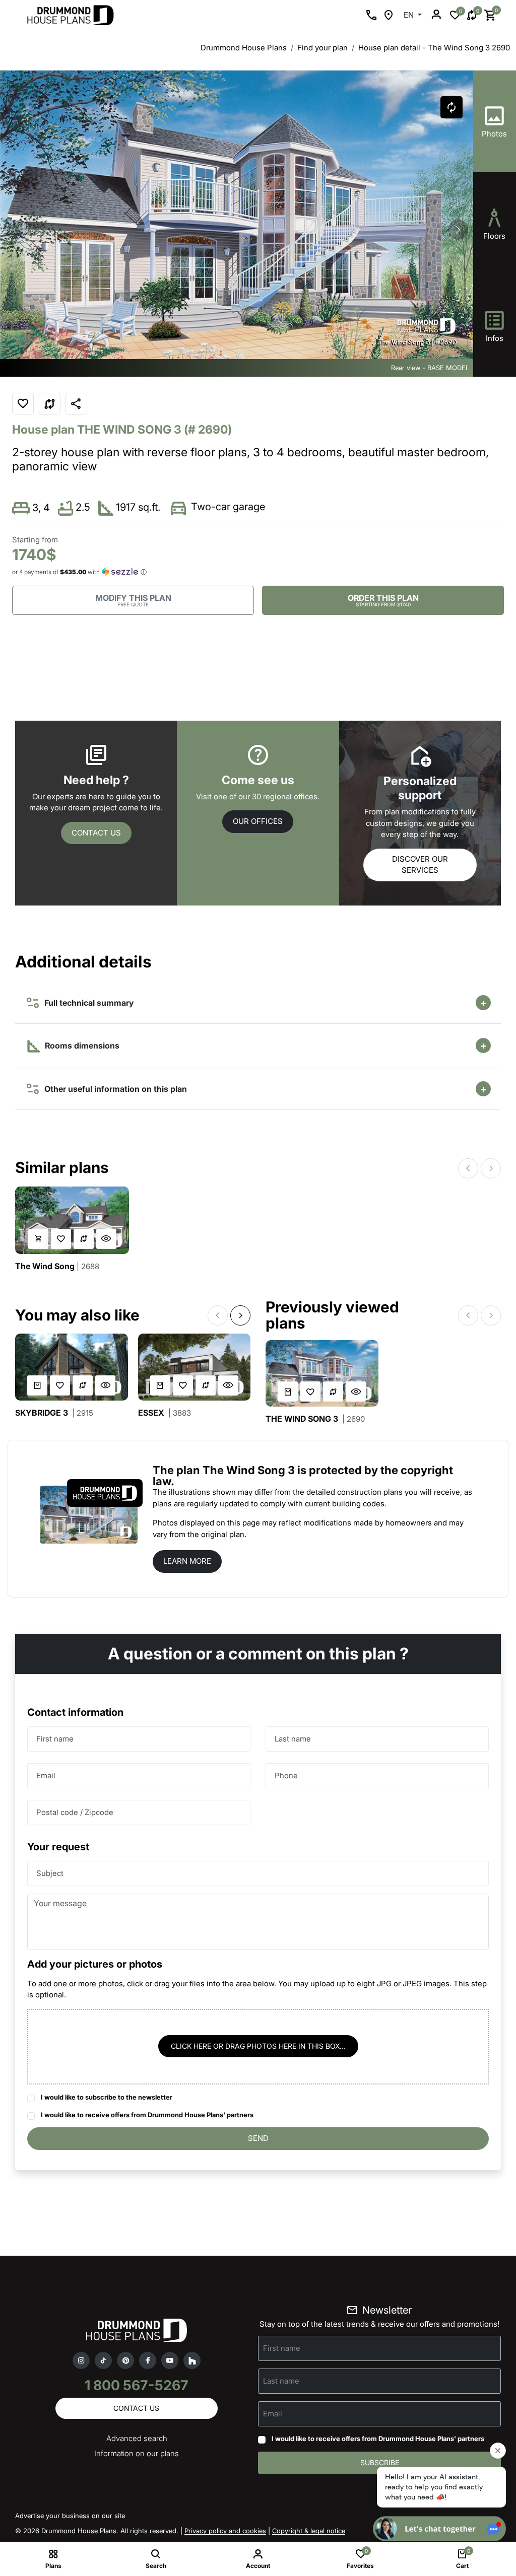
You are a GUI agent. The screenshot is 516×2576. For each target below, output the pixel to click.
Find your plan (322, 48)
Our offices (258, 821)
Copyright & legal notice (309, 2531)
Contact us (96, 833)
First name (55, 1739)
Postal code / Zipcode (75, 1812)
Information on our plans (137, 2453)
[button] (458, 230)
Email (46, 1776)
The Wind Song (57, 1266)
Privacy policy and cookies (225, 2531)
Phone (286, 1776)
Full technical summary (87, 1003)
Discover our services (420, 865)
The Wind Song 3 (315, 1419)
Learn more (187, 1561)
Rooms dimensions (81, 1046)
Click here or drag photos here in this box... (258, 2046)
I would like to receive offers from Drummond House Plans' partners (147, 2115)
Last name (293, 1739)
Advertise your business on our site (70, 2516)
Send (258, 2138)
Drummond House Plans (244, 48)
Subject (50, 1873)
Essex (165, 1413)
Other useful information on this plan (114, 1089)
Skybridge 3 (54, 1413)
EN (410, 15)
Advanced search (137, 2438)
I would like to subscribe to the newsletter (107, 2097)
